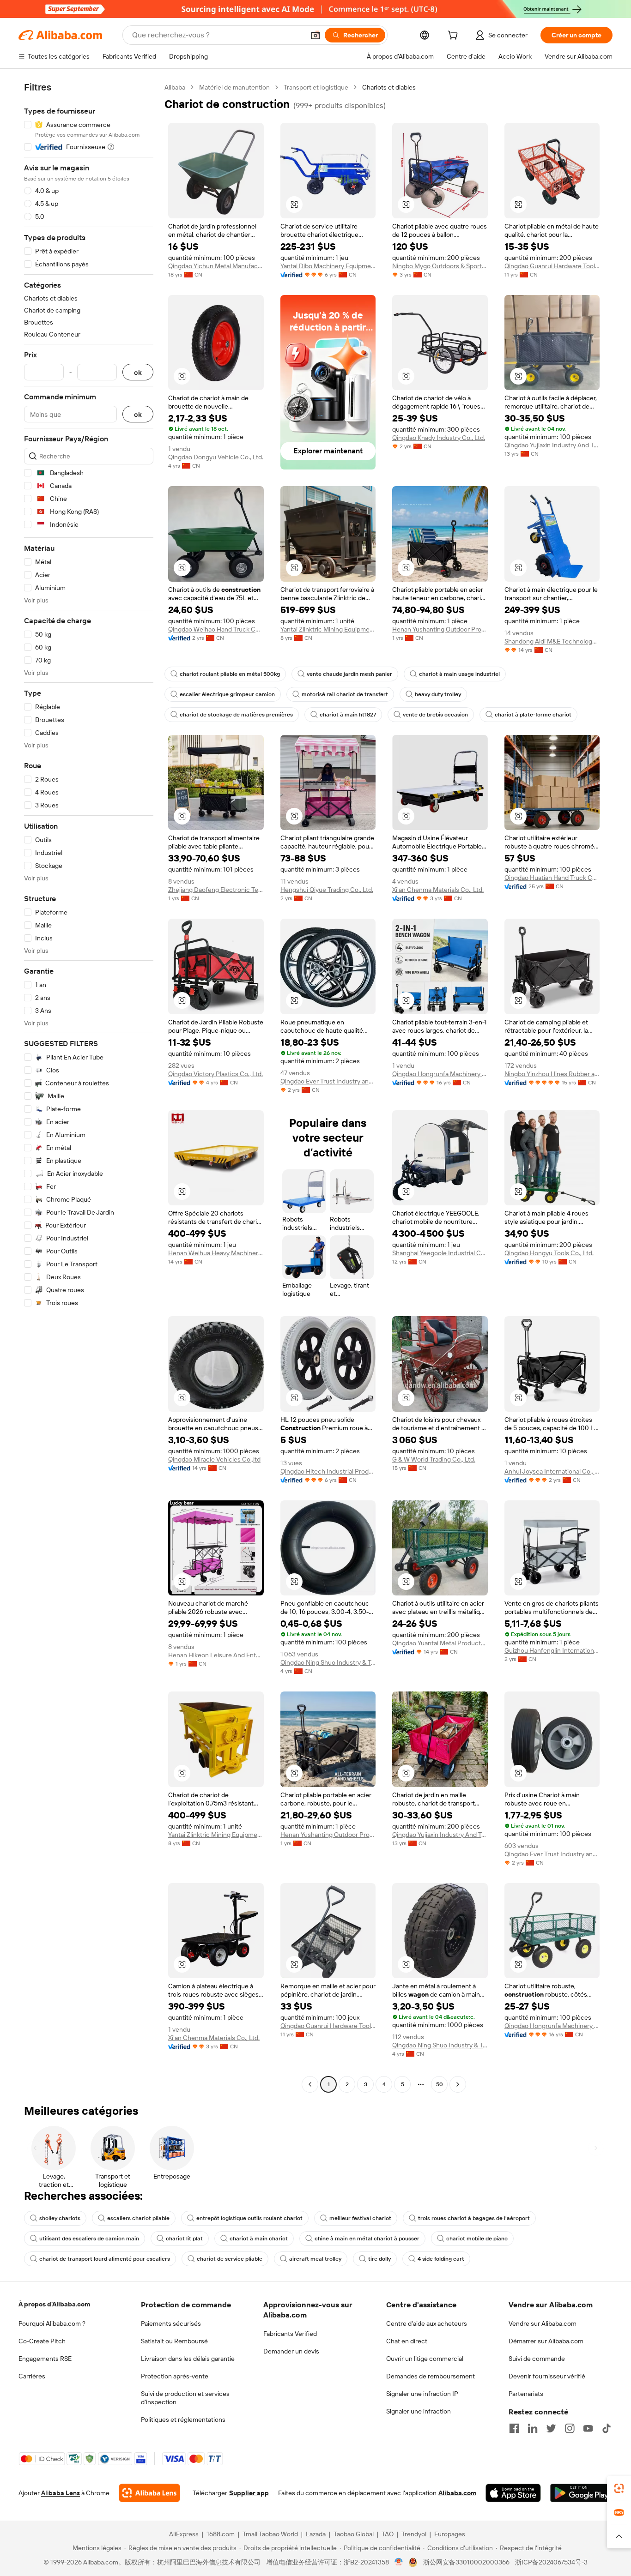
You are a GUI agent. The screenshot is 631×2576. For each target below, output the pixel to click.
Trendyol (414, 2534)
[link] (619, 2488)
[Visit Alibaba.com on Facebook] (514, 2428)
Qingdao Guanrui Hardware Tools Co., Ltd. (552, 266)
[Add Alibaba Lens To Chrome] (149, 2493)
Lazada (316, 2534)
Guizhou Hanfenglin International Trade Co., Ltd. (552, 1650)
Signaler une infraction (419, 2411)
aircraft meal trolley (315, 2259)
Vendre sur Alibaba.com (543, 2323)
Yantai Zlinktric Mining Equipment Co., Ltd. (328, 629)
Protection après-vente (175, 2376)
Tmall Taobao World (270, 2534)
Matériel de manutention (234, 87)
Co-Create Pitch (42, 2341)
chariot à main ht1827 (348, 715)
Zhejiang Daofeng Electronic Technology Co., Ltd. (216, 890)
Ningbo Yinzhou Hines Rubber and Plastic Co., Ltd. (552, 1074)
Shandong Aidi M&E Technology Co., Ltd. (552, 641)
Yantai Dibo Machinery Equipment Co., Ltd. (328, 266)
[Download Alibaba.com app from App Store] (513, 2493)
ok (138, 372)
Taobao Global (354, 2534)
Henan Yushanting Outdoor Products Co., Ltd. (440, 629)
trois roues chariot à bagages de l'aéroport (474, 2218)
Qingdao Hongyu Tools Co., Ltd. (549, 1253)
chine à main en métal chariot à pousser (367, 2239)
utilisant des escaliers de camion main (89, 2239)
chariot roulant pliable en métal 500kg (230, 674)
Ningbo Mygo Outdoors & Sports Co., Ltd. (440, 266)
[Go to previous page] (310, 2084)
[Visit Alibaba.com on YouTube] (588, 2428)
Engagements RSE (45, 2359)
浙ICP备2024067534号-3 (551, 2562)
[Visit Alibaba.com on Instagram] (570, 2428)
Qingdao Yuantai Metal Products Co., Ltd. (440, 1643)
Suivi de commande (537, 2359)
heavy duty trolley (438, 694)
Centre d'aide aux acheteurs (427, 2323)
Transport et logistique (316, 87)
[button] (315, 35)
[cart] (455, 36)
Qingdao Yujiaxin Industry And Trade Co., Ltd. (552, 445)
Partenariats (526, 2394)
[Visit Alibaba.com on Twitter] (551, 2428)
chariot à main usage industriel (459, 674)
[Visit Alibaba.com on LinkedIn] (533, 2428)
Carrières (32, 2376)
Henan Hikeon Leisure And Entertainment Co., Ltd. (216, 1655)
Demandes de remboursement (431, 2376)
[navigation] (89, 1087)
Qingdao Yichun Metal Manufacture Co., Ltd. (216, 266)
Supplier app (249, 2493)
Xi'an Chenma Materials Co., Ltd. (438, 890)
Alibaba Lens (61, 2493)
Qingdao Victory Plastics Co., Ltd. (215, 1074)
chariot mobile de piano (477, 2239)
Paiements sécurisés (171, 2323)
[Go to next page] (458, 2084)
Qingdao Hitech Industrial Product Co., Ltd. (328, 1471)
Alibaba (175, 87)
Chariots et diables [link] (389, 87)
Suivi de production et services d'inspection (185, 2398)
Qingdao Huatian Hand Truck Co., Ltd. (552, 878)
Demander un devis (291, 2351)
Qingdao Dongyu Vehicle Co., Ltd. (216, 457)
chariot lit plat (184, 2239)
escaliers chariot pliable (138, 2218)
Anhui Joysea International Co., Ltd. (552, 1471)
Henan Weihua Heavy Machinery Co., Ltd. (216, 1253)
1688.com (221, 2534)
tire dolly (379, 2259)
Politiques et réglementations (183, 2420)
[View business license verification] (399, 2562)
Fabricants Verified (290, 2334)
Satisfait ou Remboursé (174, 2341)
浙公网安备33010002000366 (466, 2562)
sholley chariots (60, 2218)
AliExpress (184, 2534)
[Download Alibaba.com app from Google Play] (581, 2493)
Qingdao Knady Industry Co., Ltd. (439, 438)
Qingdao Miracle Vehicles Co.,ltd (214, 1459)
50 (440, 2084)
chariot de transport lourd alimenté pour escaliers (105, 2259)
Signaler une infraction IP (422, 2394)
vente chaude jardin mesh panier (349, 674)
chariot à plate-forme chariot (533, 715)
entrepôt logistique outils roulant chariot (249, 2218)
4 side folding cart (441, 2259)
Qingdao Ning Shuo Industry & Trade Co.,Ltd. (328, 1662)
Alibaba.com (457, 2493)
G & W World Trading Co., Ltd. (434, 1459)
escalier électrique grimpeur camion (227, 694)
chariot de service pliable (230, 2259)
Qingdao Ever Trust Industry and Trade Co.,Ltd (328, 1081)
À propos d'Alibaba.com (54, 2304)
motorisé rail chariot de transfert (345, 694)
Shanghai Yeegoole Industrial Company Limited (440, 1253)
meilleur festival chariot (360, 2218)
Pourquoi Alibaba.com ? (52, 2323)
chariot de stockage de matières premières (236, 715)
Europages (450, 2534)
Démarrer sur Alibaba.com (546, 2341)
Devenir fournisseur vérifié (547, 2376)
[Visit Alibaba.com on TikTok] (607, 2428)
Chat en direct (407, 2341)
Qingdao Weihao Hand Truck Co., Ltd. (216, 629)
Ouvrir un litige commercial (425, 2359)
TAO (388, 2534)
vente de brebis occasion (435, 715)
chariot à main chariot (259, 2239)
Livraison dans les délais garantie (188, 2359)
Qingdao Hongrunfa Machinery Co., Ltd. (440, 1074)
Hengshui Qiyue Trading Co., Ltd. (327, 890)
